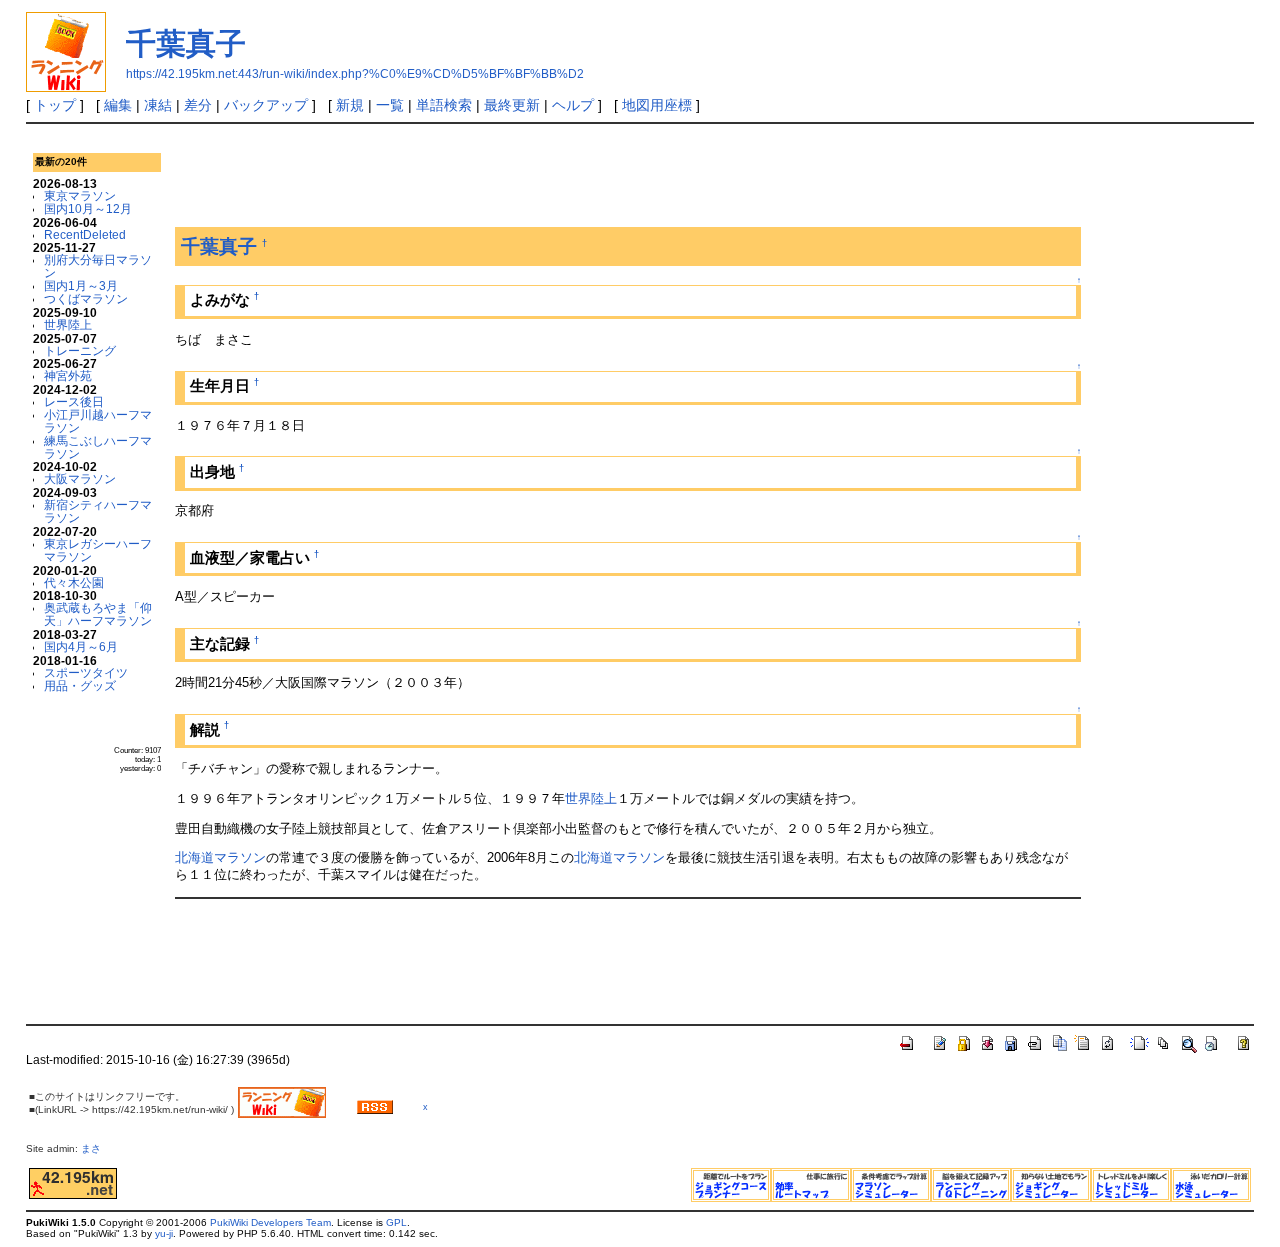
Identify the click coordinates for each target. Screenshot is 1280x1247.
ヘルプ (573, 105)
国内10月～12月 (88, 208)
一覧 (390, 105)
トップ (55, 105)
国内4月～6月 (81, 646)
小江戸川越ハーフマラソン (98, 421)
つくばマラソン (86, 298)
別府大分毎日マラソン (98, 266)
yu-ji (164, 1233)
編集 (118, 105)
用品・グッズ (80, 685)
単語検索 (444, 105)
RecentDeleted (85, 234)
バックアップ (266, 105)
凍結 (158, 105)
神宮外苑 (68, 375)
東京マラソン (80, 195)
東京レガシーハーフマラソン (98, 550)
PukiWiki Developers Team (270, 1222)
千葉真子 (186, 43)
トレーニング (80, 350)
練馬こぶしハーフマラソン (98, 447)
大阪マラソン (80, 478)
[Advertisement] (539, 179)
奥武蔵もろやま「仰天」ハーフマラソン (98, 614)
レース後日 (74, 401)
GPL (396, 1222)
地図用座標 (657, 105)
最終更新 (512, 105)
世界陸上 (68, 324)
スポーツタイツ (86, 672)
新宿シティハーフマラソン (98, 511)
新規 (350, 105)
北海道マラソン (220, 857)
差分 (198, 105)
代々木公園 (74, 582)
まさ (96, 1148)
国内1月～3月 (81, 285)
